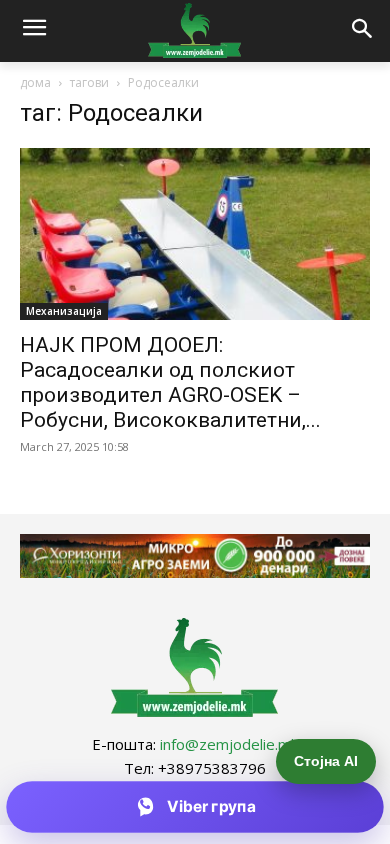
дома (35, 82)
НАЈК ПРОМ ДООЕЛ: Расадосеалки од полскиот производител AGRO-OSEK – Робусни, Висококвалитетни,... (170, 382)
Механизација (64, 311)
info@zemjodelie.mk (229, 744)
